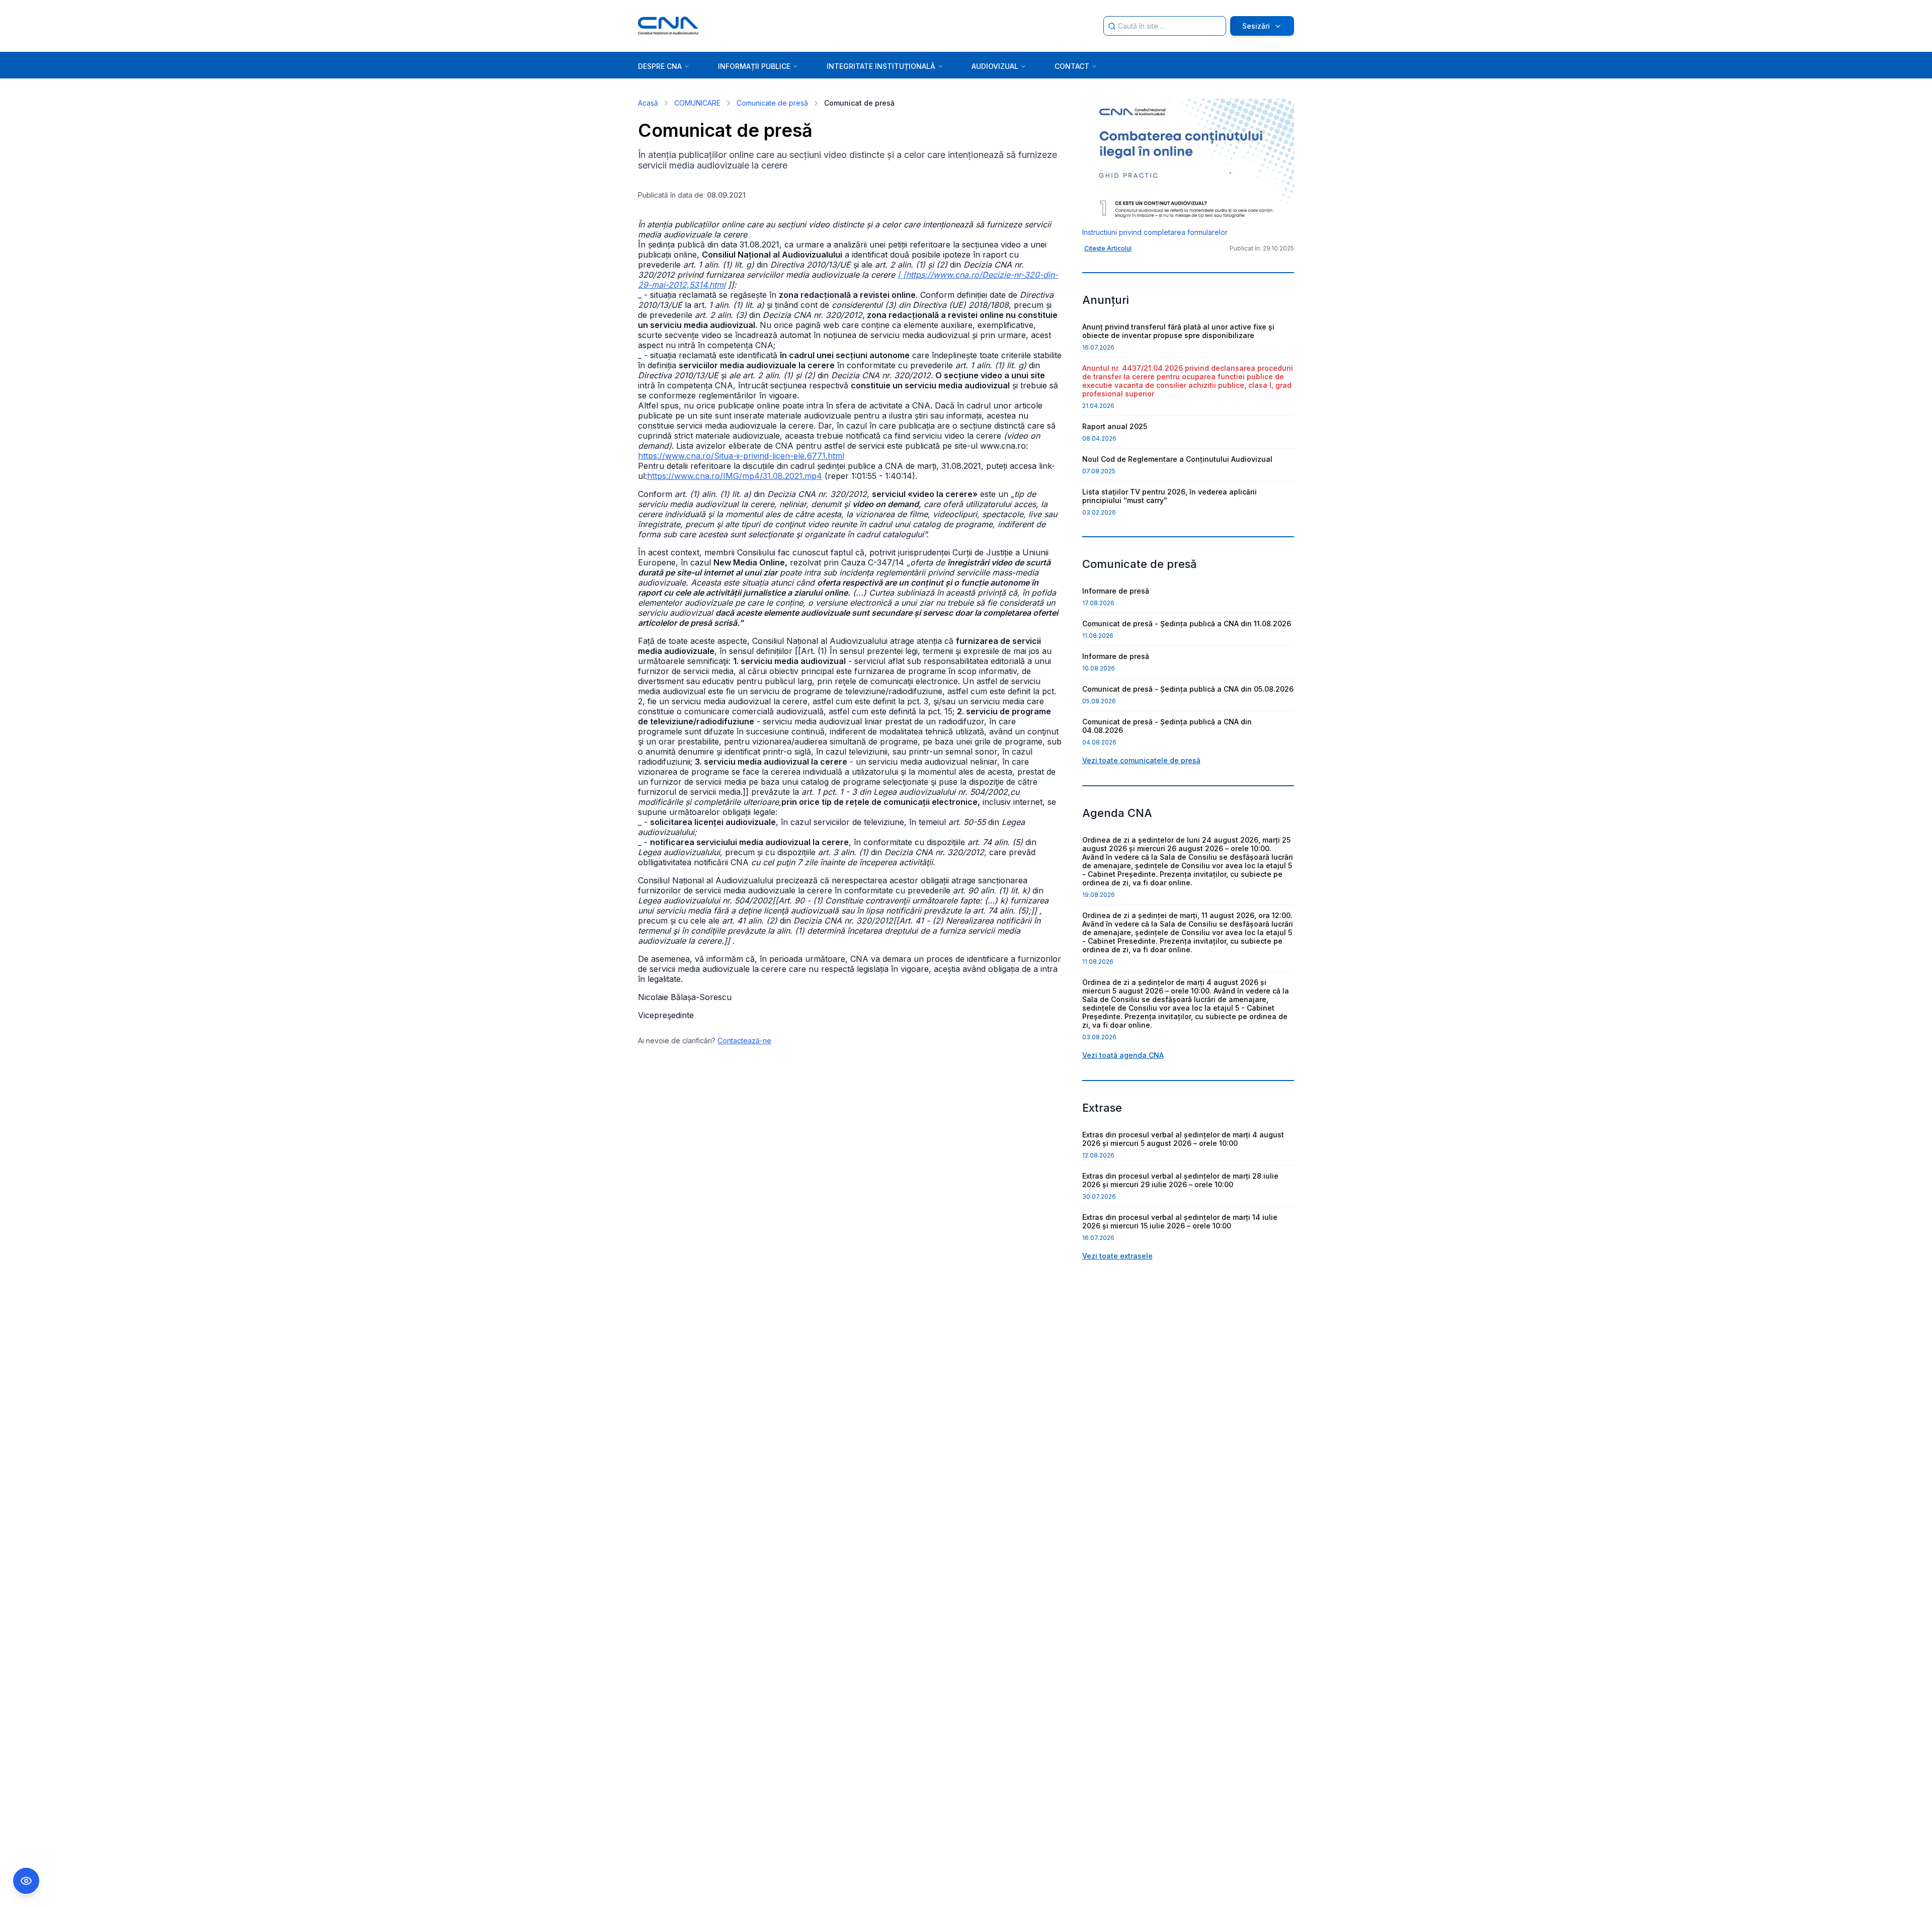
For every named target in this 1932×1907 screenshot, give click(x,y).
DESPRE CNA (660, 66)
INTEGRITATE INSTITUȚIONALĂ (881, 66)
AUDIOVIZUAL (995, 66)
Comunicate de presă (772, 103)
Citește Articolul (1108, 248)
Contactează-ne (744, 1041)
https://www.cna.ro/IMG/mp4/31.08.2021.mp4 (735, 476)
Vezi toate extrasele (1117, 1256)
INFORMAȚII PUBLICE (754, 66)
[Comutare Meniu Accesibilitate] (26, 1881)
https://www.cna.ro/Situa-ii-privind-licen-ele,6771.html (741, 456)
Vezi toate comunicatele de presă (1141, 760)
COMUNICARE (697, 103)
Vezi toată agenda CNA (1123, 1055)
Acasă (648, 103)
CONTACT (1072, 66)
